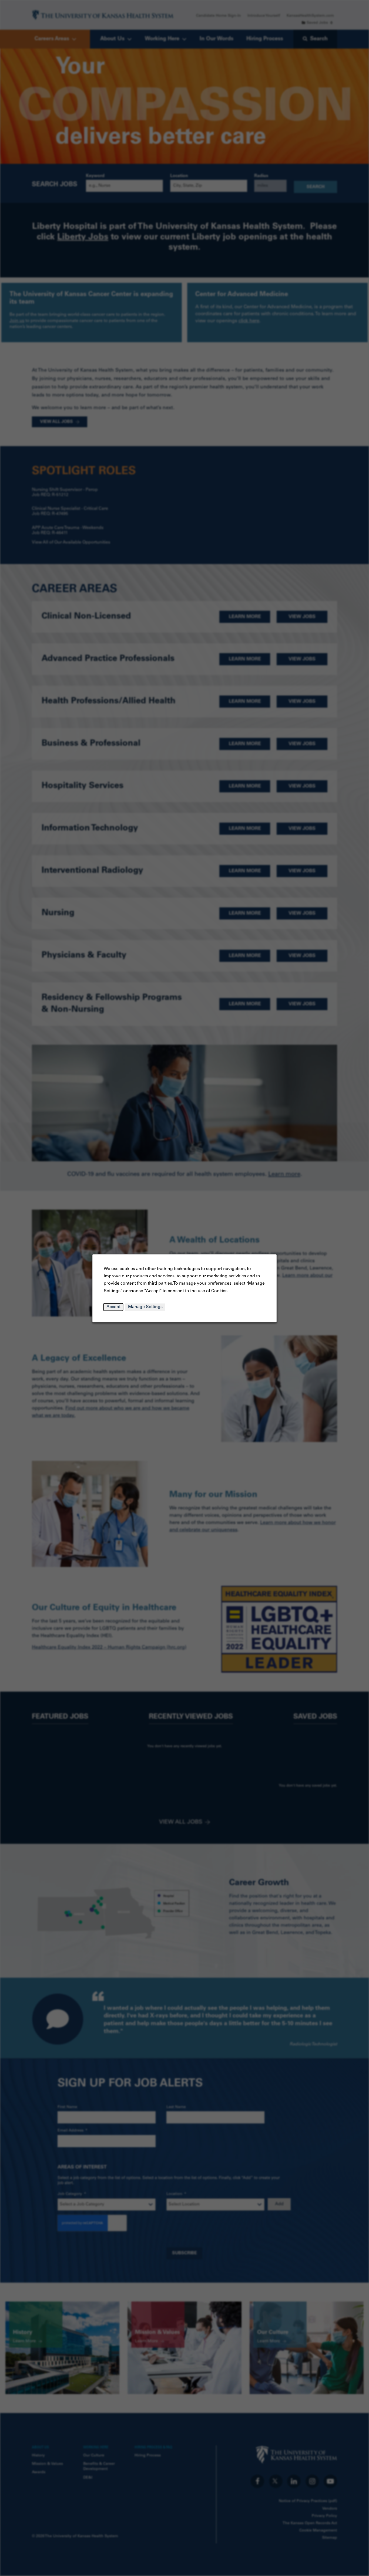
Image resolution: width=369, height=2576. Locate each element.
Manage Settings (145, 1307)
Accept (113, 1307)
